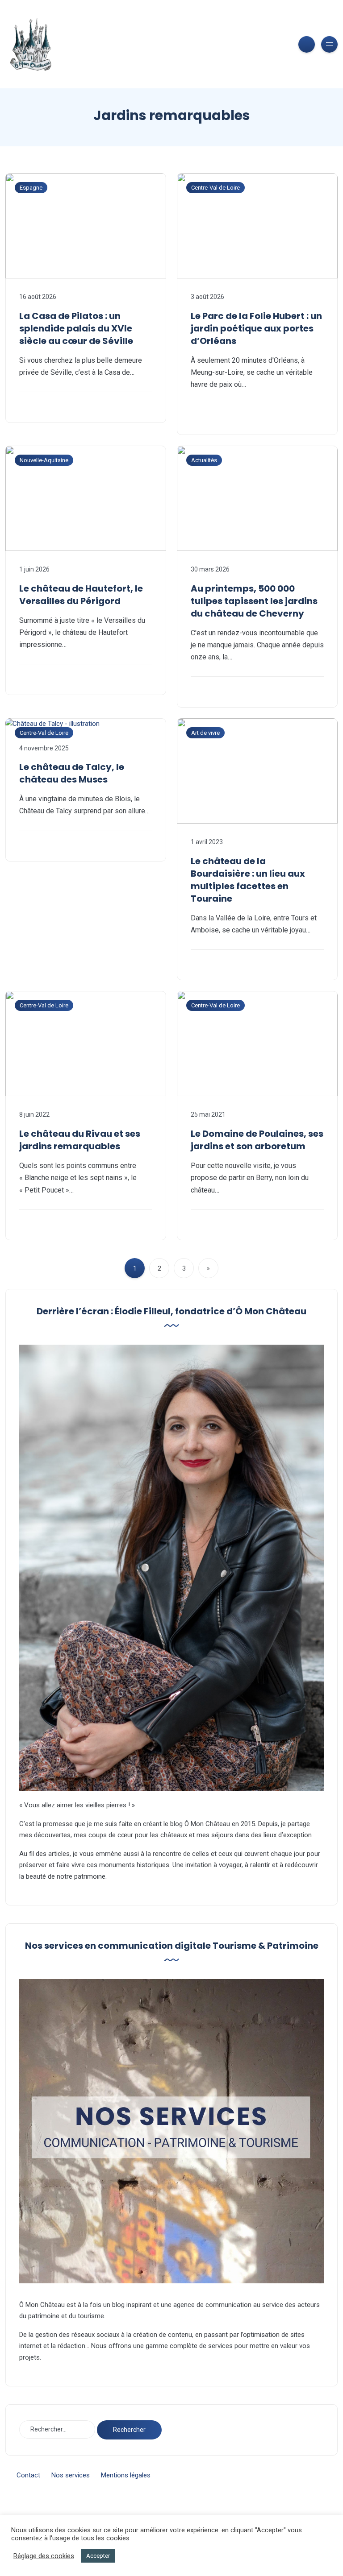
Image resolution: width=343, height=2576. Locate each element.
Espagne (31, 188)
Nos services (71, 2475)
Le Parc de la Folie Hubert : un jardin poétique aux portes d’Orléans (256, 328)
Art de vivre (205, 733)
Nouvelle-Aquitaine (44, 460)
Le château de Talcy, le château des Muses (72, 773)
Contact (28, 2475)
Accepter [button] (98, 2556)
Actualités (204, 460)
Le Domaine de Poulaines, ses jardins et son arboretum (257, 1140)
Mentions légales (126, 2475)
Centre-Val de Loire (215, 188)
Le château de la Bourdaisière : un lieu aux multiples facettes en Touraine (248, 880)
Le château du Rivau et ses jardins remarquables (80, 1140)
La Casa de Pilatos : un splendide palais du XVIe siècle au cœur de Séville (76, 328)
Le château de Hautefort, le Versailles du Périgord (81, 595)
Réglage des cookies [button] (44, 2556)
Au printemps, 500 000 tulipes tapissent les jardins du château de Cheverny (254, 601)
